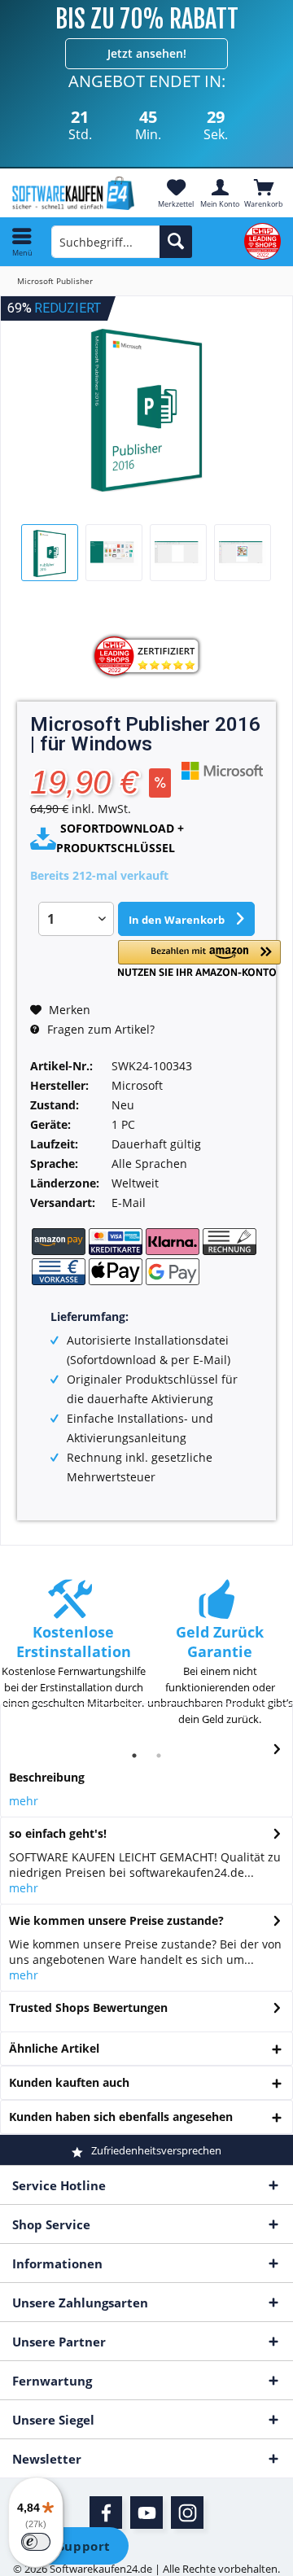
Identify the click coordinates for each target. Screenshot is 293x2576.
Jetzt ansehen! (147, 53)
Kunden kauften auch (69, 2082)
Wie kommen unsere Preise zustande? (116, 1920)
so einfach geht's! (58, 1833)
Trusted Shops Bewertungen (88, 2007)
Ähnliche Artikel (54, 2048)
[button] (199, 958)
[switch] (36, 2542)
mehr (24, 1801)
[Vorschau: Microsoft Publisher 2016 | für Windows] (50, 553)
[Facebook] (106, 2513)
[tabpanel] (73, 1653)
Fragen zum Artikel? (99, 1029)
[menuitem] (264, 193)
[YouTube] (146, 2513)
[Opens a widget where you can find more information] (72, 2548)
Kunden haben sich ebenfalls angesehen (121, 2117)
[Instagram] (187, 2513)
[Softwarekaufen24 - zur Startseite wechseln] (73, 193)
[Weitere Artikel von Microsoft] (222, 770)
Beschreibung (47, 1777)
